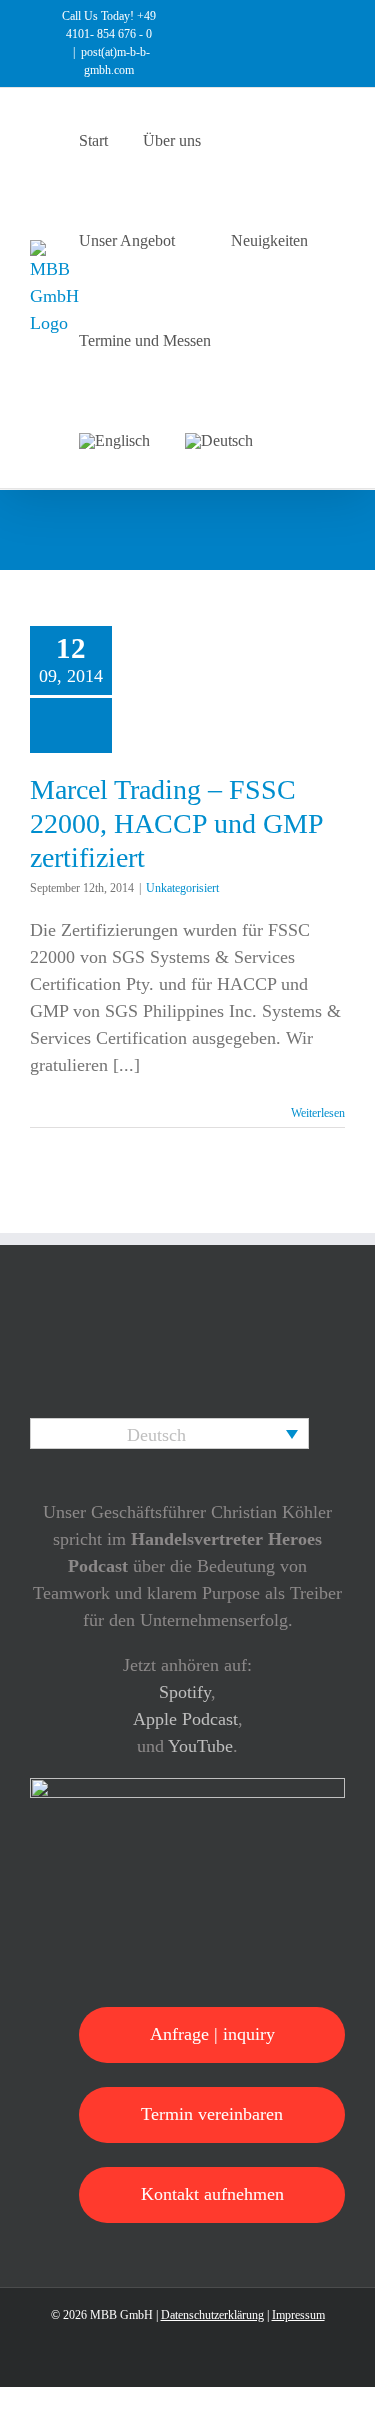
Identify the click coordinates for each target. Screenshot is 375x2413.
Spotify (185, 1692)
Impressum (298, 2315)
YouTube (200, 1746)
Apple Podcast (185, 1719)
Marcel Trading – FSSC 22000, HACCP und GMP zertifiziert (176, 823)
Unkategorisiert (182, 888)
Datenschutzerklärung (212, 2315)
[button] (294, 438)
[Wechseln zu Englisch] (114, 438)
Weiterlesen (318, 1113)
